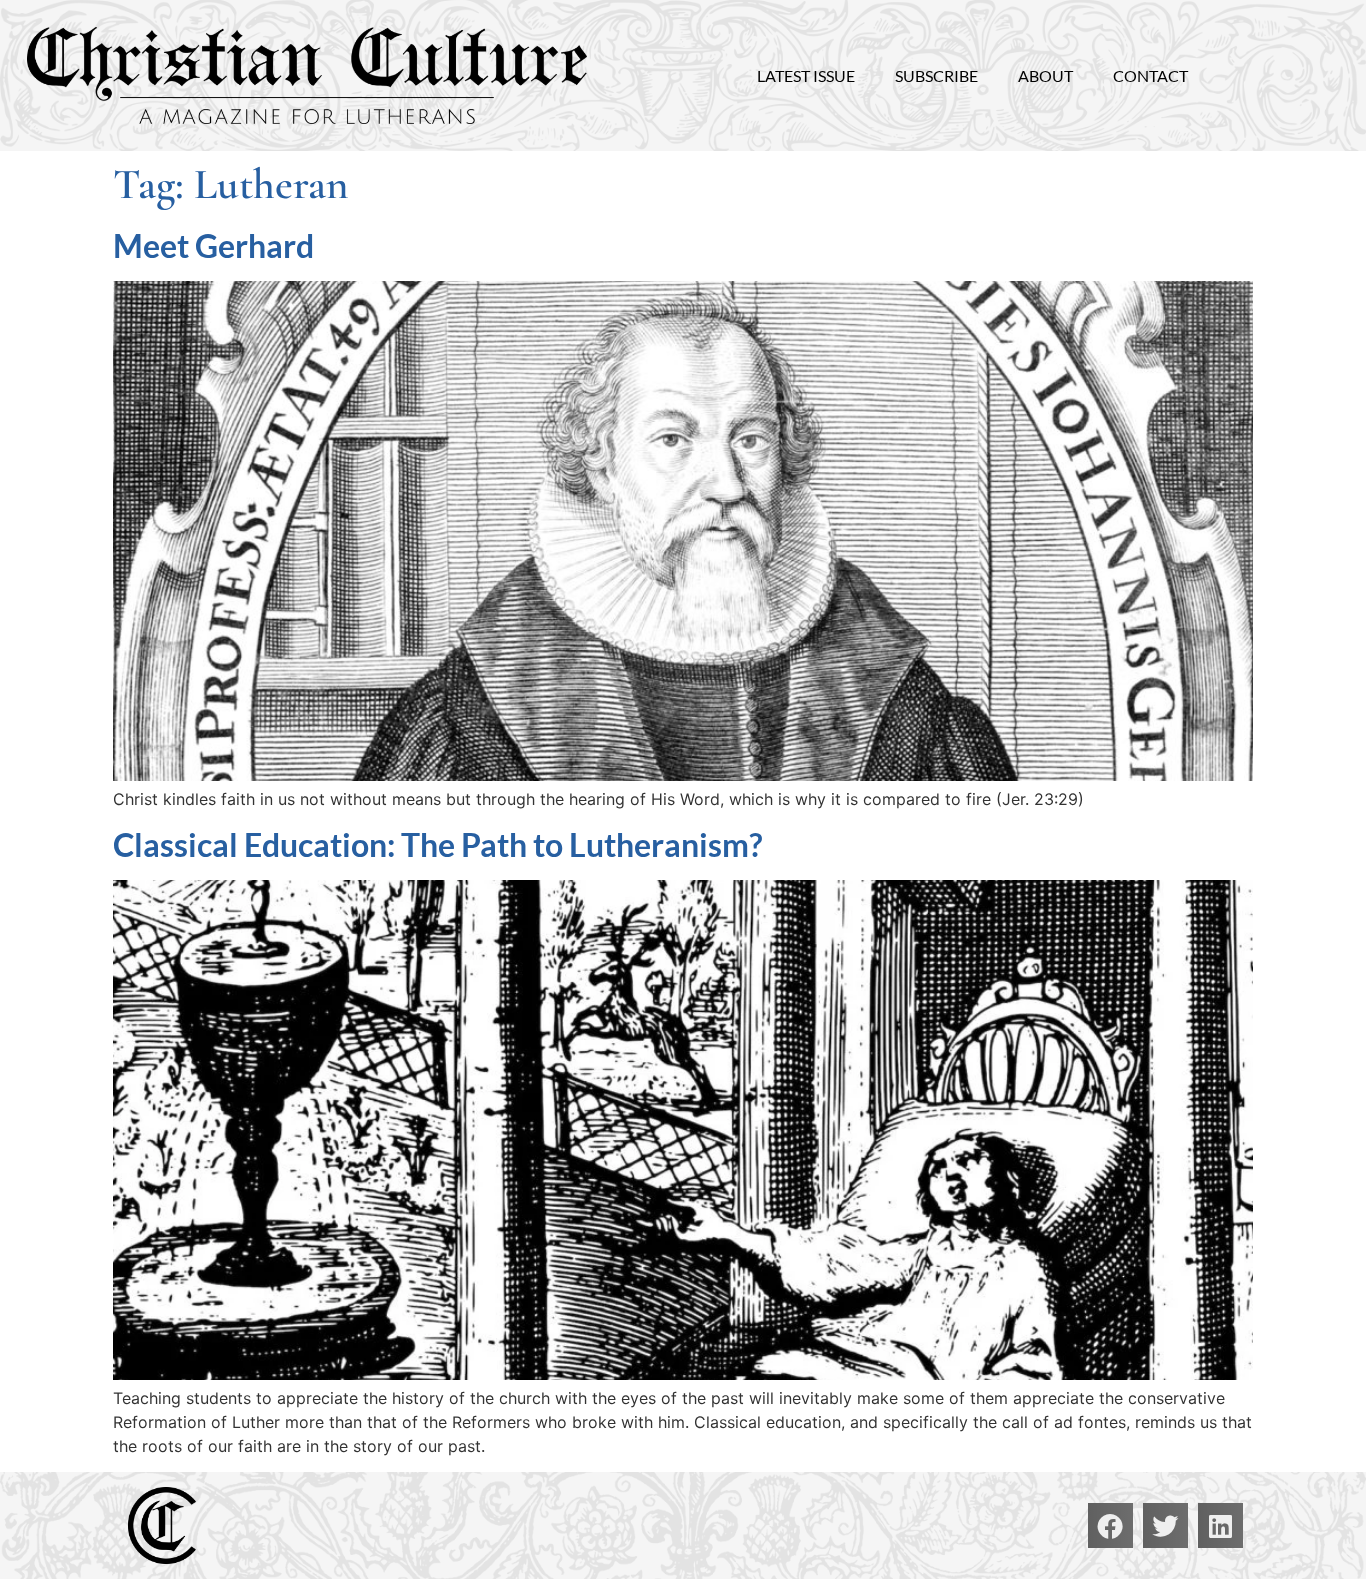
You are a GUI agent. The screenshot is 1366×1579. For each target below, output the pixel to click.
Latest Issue (806, 75)
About (1045, 75)
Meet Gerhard (213, 245)
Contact (1150, 75)
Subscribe (936, 75)
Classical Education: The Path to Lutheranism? (437, 844)
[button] (1110, 1525)
